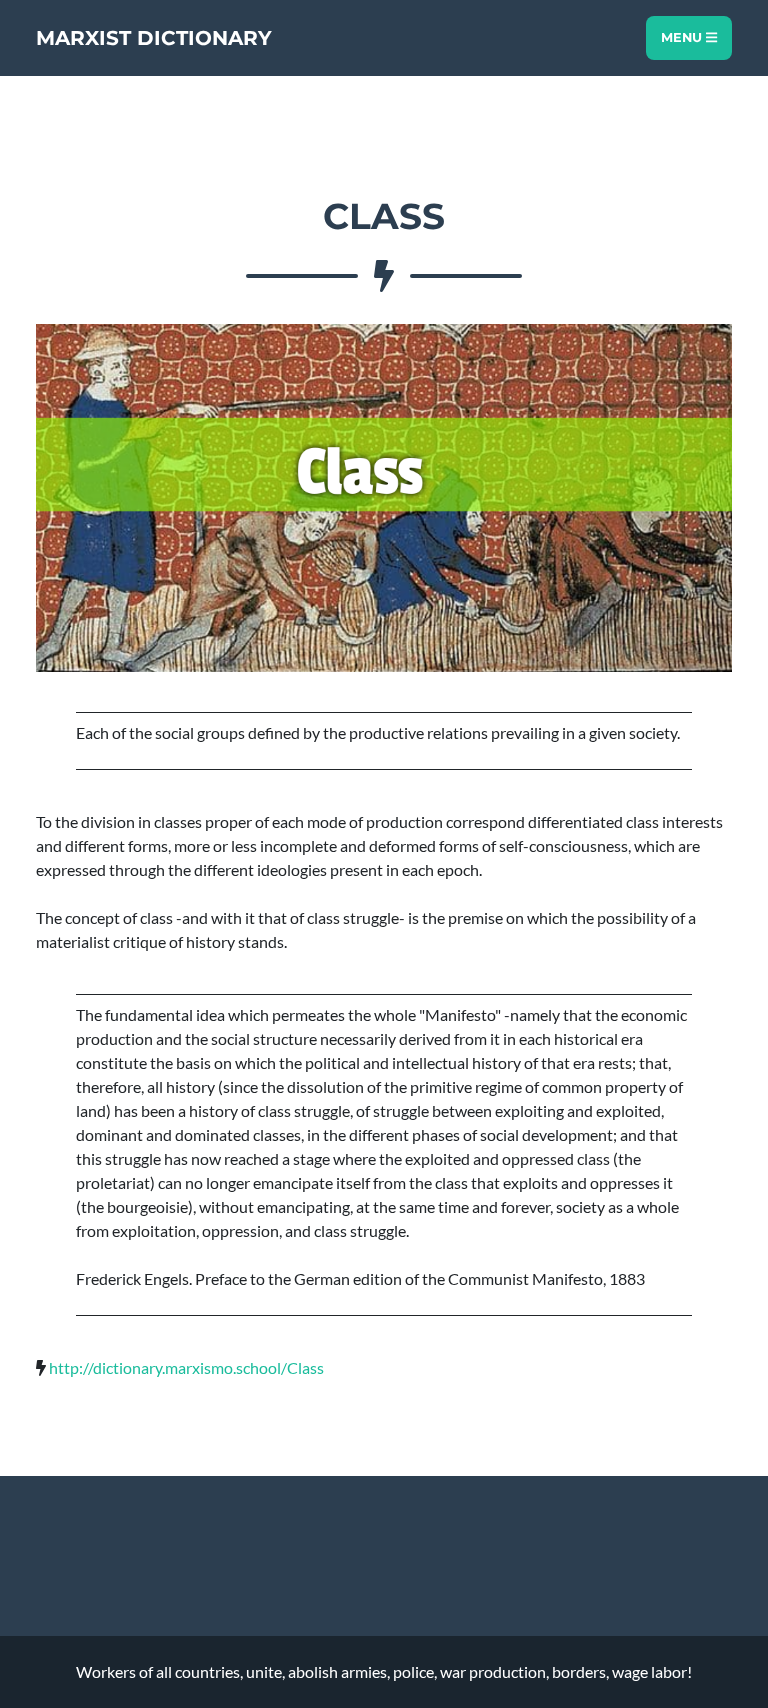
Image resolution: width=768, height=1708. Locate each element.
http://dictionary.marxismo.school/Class (186, 1367)
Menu (683, 37)
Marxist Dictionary (154, 38)
